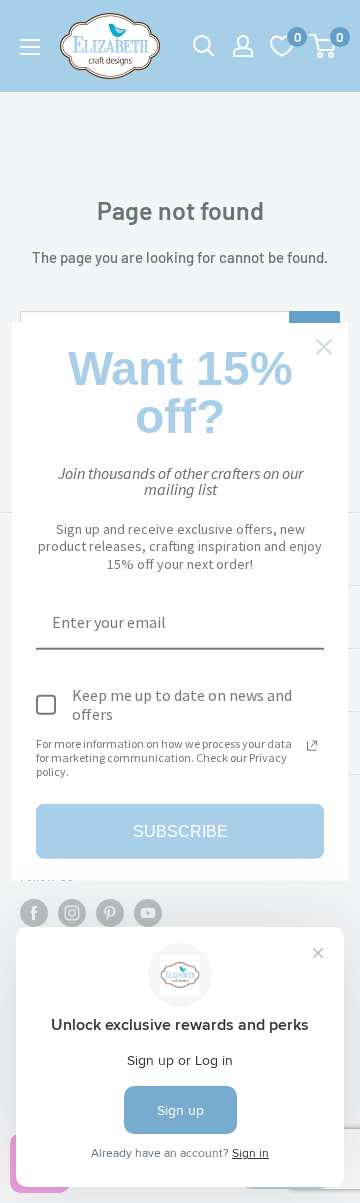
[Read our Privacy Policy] (312, 745)
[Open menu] (30, 47)
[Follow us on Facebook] (34, 913)
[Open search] (204, 46)
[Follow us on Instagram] (72, 913)
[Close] (324, 346)
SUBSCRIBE (180, 831)
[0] (323, 46)
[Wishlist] (282, 46)
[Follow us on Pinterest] (110, 913)
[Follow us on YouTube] (148, 913)
